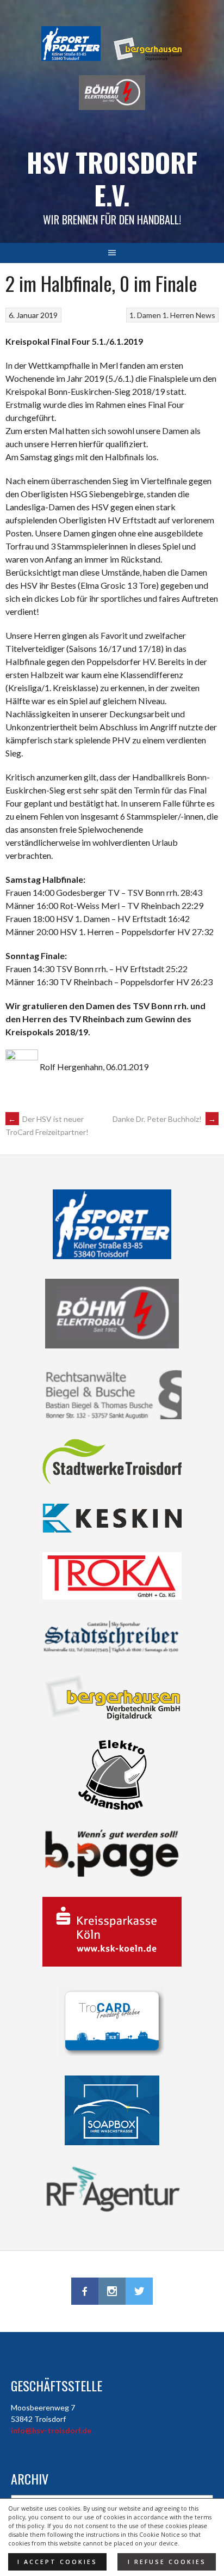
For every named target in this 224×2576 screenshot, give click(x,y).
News (206, 315)
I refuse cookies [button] (167, 2562)
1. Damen (145, 315)
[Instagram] (112, 2291)
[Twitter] (139, 2291)
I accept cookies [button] (57, 2562)
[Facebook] (85, 2291)
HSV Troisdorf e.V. (112, 178)
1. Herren (178, 315)
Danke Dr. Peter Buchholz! (164, 1119)
